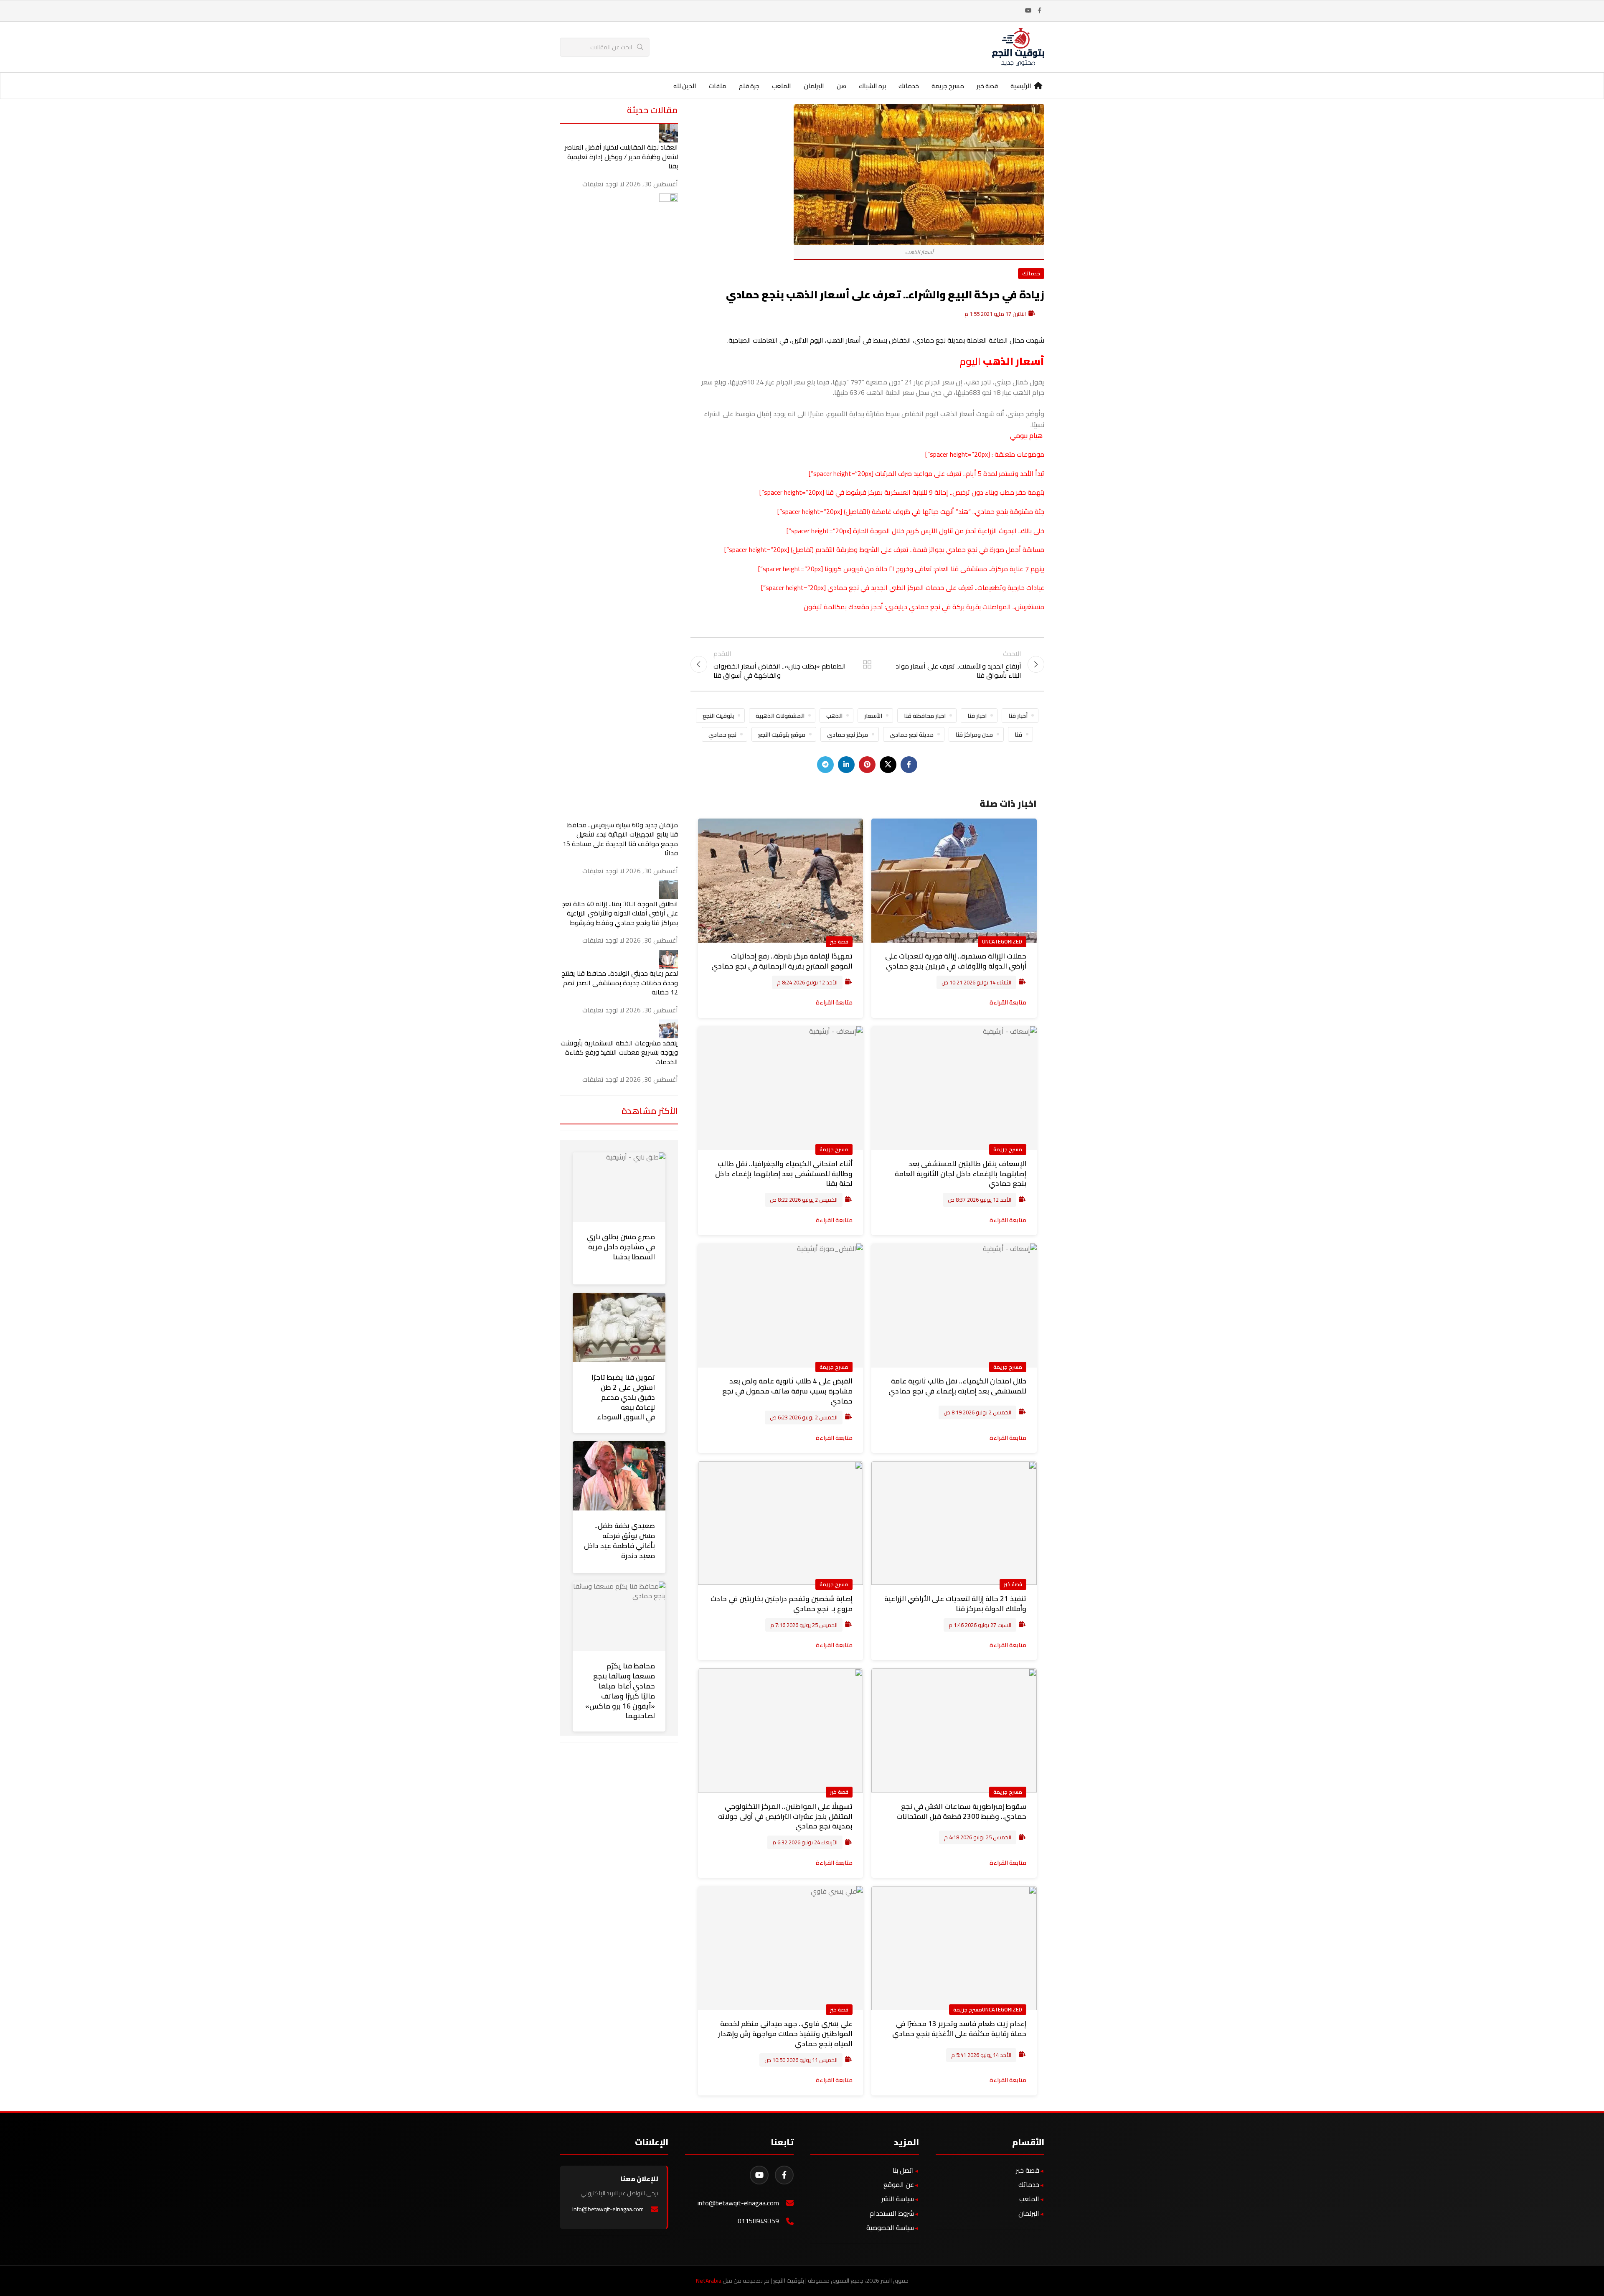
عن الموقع (899, 2184)
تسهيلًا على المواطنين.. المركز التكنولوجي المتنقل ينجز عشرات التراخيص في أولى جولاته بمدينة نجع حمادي (785, 1816)
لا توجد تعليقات (603, 184)
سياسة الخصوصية (890, 2227)
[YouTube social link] (1028, 11)
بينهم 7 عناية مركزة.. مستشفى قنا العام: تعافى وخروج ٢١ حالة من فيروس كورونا (934, 569)
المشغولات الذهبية (780, 716)
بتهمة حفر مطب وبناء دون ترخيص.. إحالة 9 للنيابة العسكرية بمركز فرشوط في (939, 492)
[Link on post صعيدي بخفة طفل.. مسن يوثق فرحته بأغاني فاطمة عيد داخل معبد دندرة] (619, 1476)
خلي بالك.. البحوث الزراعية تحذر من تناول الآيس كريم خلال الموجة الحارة (949, 531)
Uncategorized (1002, 941)
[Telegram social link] (825, 765)
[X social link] (888, 765)
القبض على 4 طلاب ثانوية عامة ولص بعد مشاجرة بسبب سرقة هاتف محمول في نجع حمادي (787, 1391)
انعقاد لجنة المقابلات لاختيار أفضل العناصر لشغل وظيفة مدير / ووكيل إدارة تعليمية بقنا (621, 156)
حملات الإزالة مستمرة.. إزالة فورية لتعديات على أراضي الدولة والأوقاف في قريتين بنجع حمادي (956, 961)
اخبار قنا (977, 716)
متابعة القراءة (1008, 1002)
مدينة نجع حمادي (912, 734)
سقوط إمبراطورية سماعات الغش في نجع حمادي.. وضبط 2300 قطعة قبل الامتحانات (961, 1811)
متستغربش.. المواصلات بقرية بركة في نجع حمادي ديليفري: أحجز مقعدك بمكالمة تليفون (924, 607)
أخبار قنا (1018, 716)
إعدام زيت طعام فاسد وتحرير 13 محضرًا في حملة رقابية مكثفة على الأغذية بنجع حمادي (959, 2029)
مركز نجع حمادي (848, 734)
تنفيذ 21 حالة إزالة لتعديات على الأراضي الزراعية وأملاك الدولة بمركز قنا (955, 1604)
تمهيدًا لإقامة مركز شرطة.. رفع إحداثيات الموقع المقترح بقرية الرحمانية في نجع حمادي (782, 961)
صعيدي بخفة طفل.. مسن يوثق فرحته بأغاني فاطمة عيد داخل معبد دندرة (619, 1540)
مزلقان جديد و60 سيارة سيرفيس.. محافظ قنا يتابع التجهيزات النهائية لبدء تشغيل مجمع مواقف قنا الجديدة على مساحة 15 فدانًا (620, 839)
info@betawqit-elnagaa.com (738, 2203)
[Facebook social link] (1039, 11)
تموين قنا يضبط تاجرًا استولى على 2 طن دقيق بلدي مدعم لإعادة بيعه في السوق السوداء (623, 1397)
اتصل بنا (903, 2170)
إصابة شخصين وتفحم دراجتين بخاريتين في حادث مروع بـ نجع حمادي (782, 1604)
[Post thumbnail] (669, 132)
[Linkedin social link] (846, 765)
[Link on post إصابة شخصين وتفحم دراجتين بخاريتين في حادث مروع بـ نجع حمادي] (781, 1523)
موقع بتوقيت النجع (782, 734)
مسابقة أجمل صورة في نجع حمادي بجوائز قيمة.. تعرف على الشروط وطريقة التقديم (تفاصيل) (917, 549)
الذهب (834, 716)
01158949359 (758, 2221)
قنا (829, 492)
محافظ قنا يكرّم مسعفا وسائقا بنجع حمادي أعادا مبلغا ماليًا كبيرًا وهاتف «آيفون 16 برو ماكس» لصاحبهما (620, 1691)
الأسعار (873, 716)
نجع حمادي (722, 734)
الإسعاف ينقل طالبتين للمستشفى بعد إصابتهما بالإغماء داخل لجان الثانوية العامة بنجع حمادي (961, 1174)
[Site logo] (1018, 46)
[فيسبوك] (784, 2175)
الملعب (1029, 2199)
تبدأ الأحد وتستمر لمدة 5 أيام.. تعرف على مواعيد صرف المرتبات (960, 473)
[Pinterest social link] (867, 765)
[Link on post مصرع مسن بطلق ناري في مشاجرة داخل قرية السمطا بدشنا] (619, 1187)
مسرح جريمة (1008, 1149)
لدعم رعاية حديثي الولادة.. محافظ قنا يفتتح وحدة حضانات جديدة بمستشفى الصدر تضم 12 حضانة (620, 983)
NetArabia (709, 2281)
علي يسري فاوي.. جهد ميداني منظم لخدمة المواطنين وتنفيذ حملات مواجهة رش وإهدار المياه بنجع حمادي (785, 2034)
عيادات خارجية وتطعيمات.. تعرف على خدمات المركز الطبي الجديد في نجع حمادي (936, 587)
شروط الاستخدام (892, 2213)
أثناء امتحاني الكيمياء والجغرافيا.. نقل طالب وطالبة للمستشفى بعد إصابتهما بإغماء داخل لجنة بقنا (784, 1174)
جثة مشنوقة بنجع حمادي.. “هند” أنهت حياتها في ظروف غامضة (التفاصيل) (944, 511)
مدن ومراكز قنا (974, 734)
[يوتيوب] (759, 2175)
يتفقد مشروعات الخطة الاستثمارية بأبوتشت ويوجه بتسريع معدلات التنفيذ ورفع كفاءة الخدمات (619, 1052)
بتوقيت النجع (718, 716)
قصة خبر (839, 941)
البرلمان (1029, 2213)
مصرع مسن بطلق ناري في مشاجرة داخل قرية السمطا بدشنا (621, 1247)
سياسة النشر (898, 2199)
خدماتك (1031, 273)
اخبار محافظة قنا (925, 716)
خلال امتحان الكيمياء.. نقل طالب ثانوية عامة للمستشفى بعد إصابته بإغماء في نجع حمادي (957, 1386)
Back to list (867, 664)
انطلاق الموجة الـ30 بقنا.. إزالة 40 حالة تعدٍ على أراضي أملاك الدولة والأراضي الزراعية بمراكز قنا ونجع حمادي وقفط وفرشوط (620, 913)
